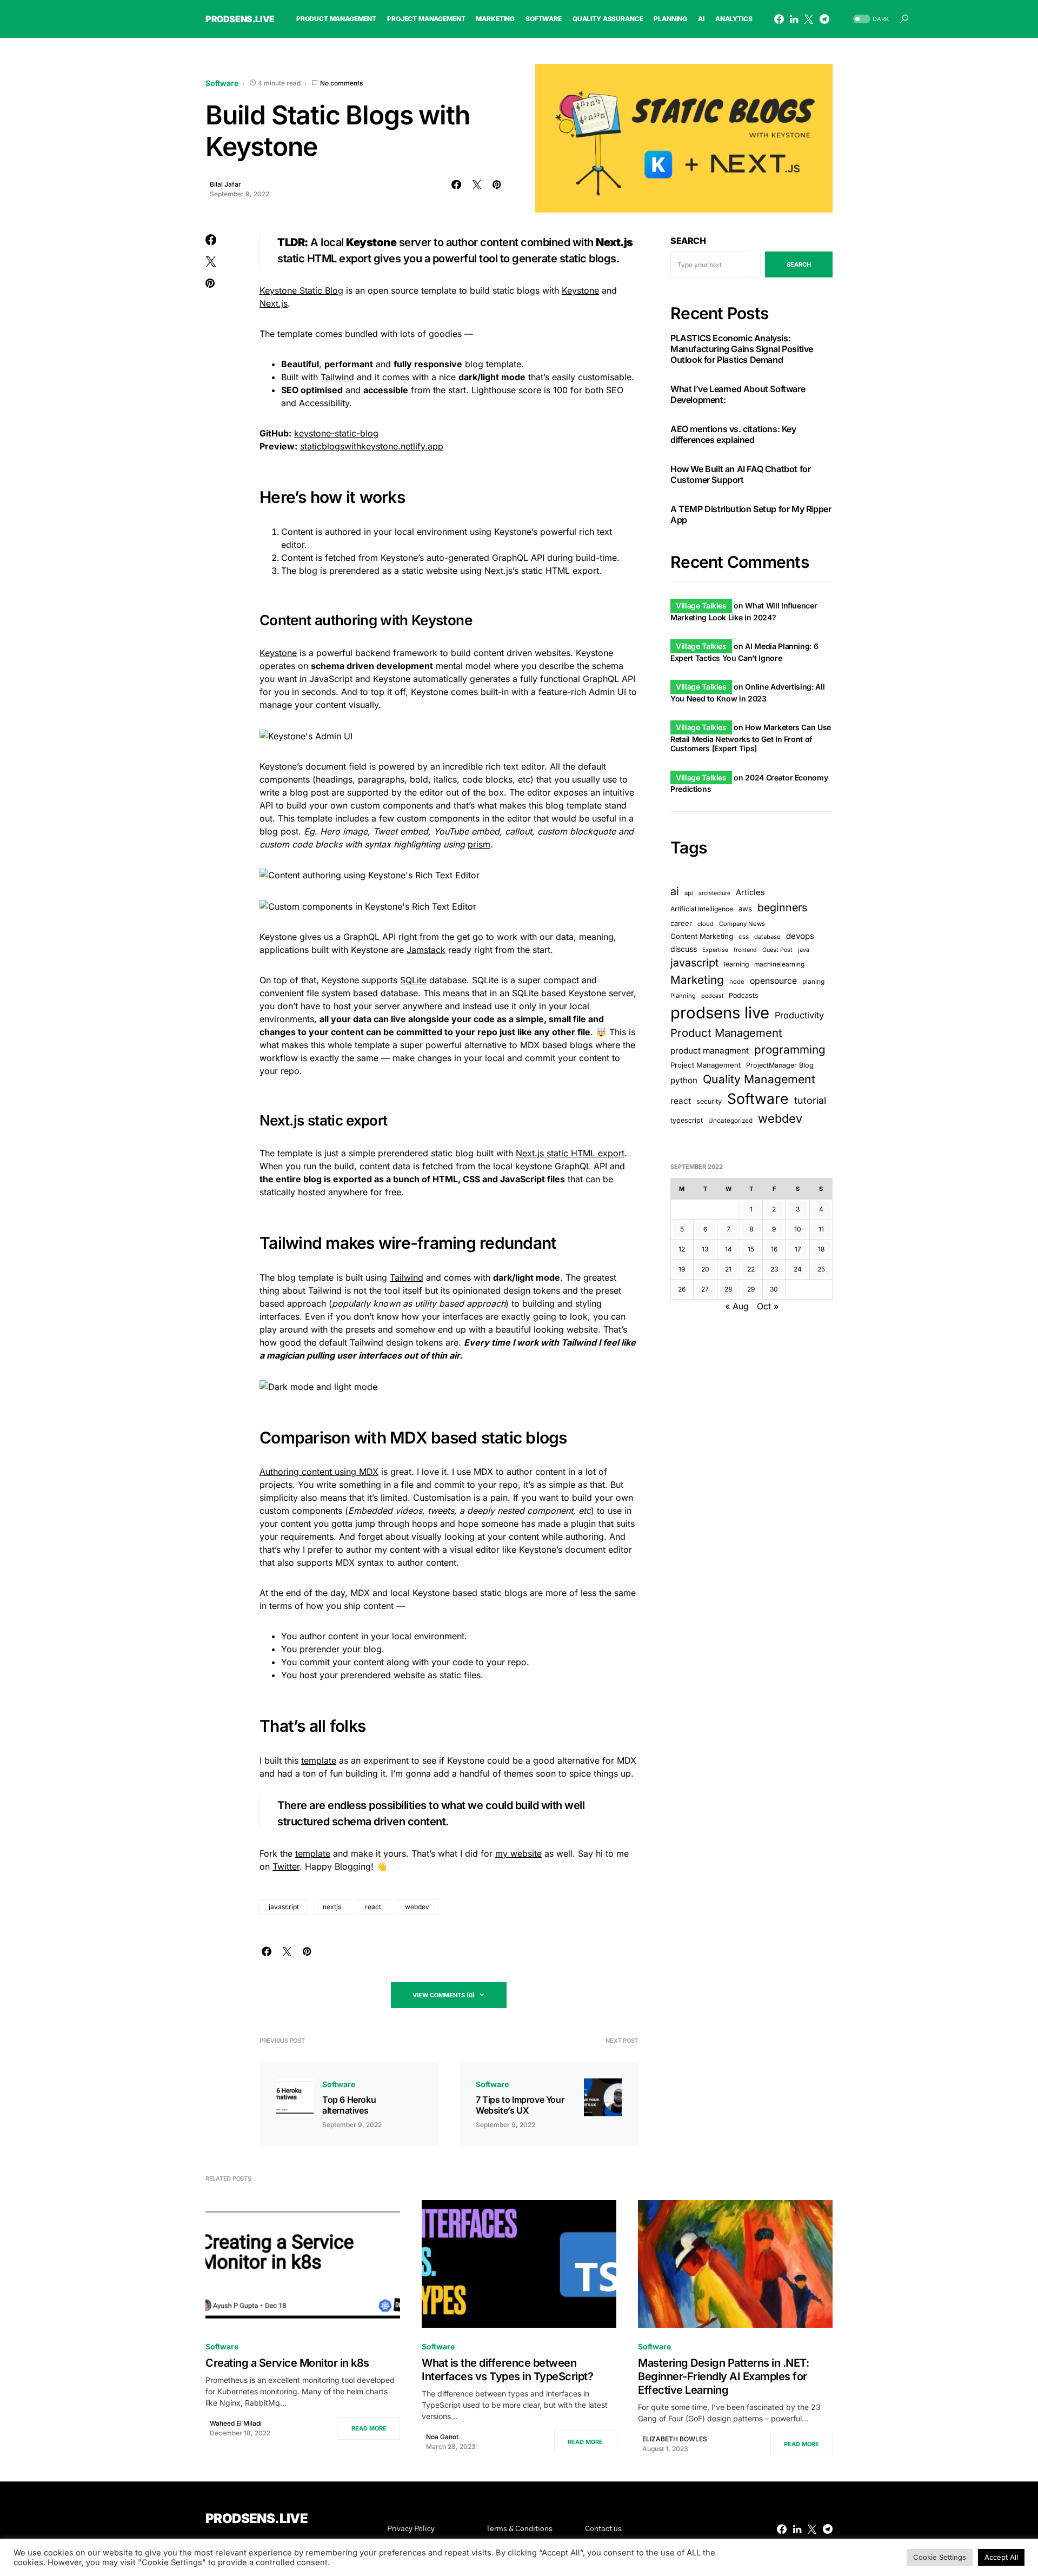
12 (682, 1249)
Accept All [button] (1001, 2557)
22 (751, 1269)
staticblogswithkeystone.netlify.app (372, 446)
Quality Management (759, 1079)
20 (705, 1269)
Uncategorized (730, 1121)
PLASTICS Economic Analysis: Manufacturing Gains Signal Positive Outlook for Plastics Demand (742, 349)
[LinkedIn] (794, 19)
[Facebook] (779, 19)
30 (774, 1289)
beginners (782, 908)
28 (728, 1289)
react (373, 1907)
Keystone (580, 290)
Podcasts (744, 995)
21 (728, 1269)
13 (705, 1249)
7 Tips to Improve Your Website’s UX (520, 2105)
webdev (417, 1907)
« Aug (737, 1306)
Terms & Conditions (519, 2529)
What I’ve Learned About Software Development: (738, 394)
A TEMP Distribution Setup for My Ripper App (751, 514)
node (737, 982)
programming (790, 1049)
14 (728, 1249)
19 (682, 1269)
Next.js (274, 303)
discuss (684, 949)
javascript (284, 1907)
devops (800, 935)
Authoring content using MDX (319, 1472)
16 (774, 1249)
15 (751, 1249)
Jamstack (426, 950)
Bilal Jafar (225, 184)
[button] (870, 19)
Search (688, 241)
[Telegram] (824, 19)
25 (821, 1269)
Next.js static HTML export (570, 1153)
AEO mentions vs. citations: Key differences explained (733, 434)
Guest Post (777, 950)
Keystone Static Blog (301, 290)
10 (798, 1229)
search (799, 264)
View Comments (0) (444, 1995)
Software (222, 83)
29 (751, 1289)
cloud (706, 923)
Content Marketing (702, 936)
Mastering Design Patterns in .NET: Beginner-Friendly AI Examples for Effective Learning (723, 2376)
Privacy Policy (411, 2529)
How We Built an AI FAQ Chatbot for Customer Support (740, 474)
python (684, 1080)
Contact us (603, 2529)
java (804, 950)
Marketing (697, 980)
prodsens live (720, 1013)
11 (821, 1229)
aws (745, 909)
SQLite (413, 980)
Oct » (768, 1306)
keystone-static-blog (336, 433)
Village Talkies (701, 605)
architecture (714, 893)
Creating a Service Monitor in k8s (287, 2363)
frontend (745, 950)
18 (821, 1249)
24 (798, 1269)
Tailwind (337, 377)
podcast (712, 996)
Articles (750, 892)
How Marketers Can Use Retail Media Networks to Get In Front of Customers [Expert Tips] (751, 738)
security (709, 1101)
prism (479, 844)
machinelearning (779, 964)
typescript (687, 1120)
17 (798, 1249)
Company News (742, 923)
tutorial (810, 1100)
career (681, 923)
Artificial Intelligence (702, 909)
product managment (710, 1051)
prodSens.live (240, 19)
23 (774, 1269)
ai (675, 891)
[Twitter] (809, 19)
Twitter (286, 1866)
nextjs (332, 1907)
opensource (773, 981)
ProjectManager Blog (780, 1065)
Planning (683, 996)
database (767, 936)
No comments (341, 83)
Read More (369, 2428)
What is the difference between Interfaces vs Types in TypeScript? (507, 2370)
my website (518, 1853)
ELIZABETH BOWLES (675, 2439)
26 (682, 1289)
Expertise (715, 950)
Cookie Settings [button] (940, 2557)
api (689, 893)
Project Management (706, 1065)
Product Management (726, 1033)
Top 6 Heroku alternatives (349, 2105)
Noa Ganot (442, 2437)
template (319, 1760)
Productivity (799, 1015)
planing (813, 981)
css (744, 936)
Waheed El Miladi (236, 2423)
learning (736, 964)
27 (705, 1289)
